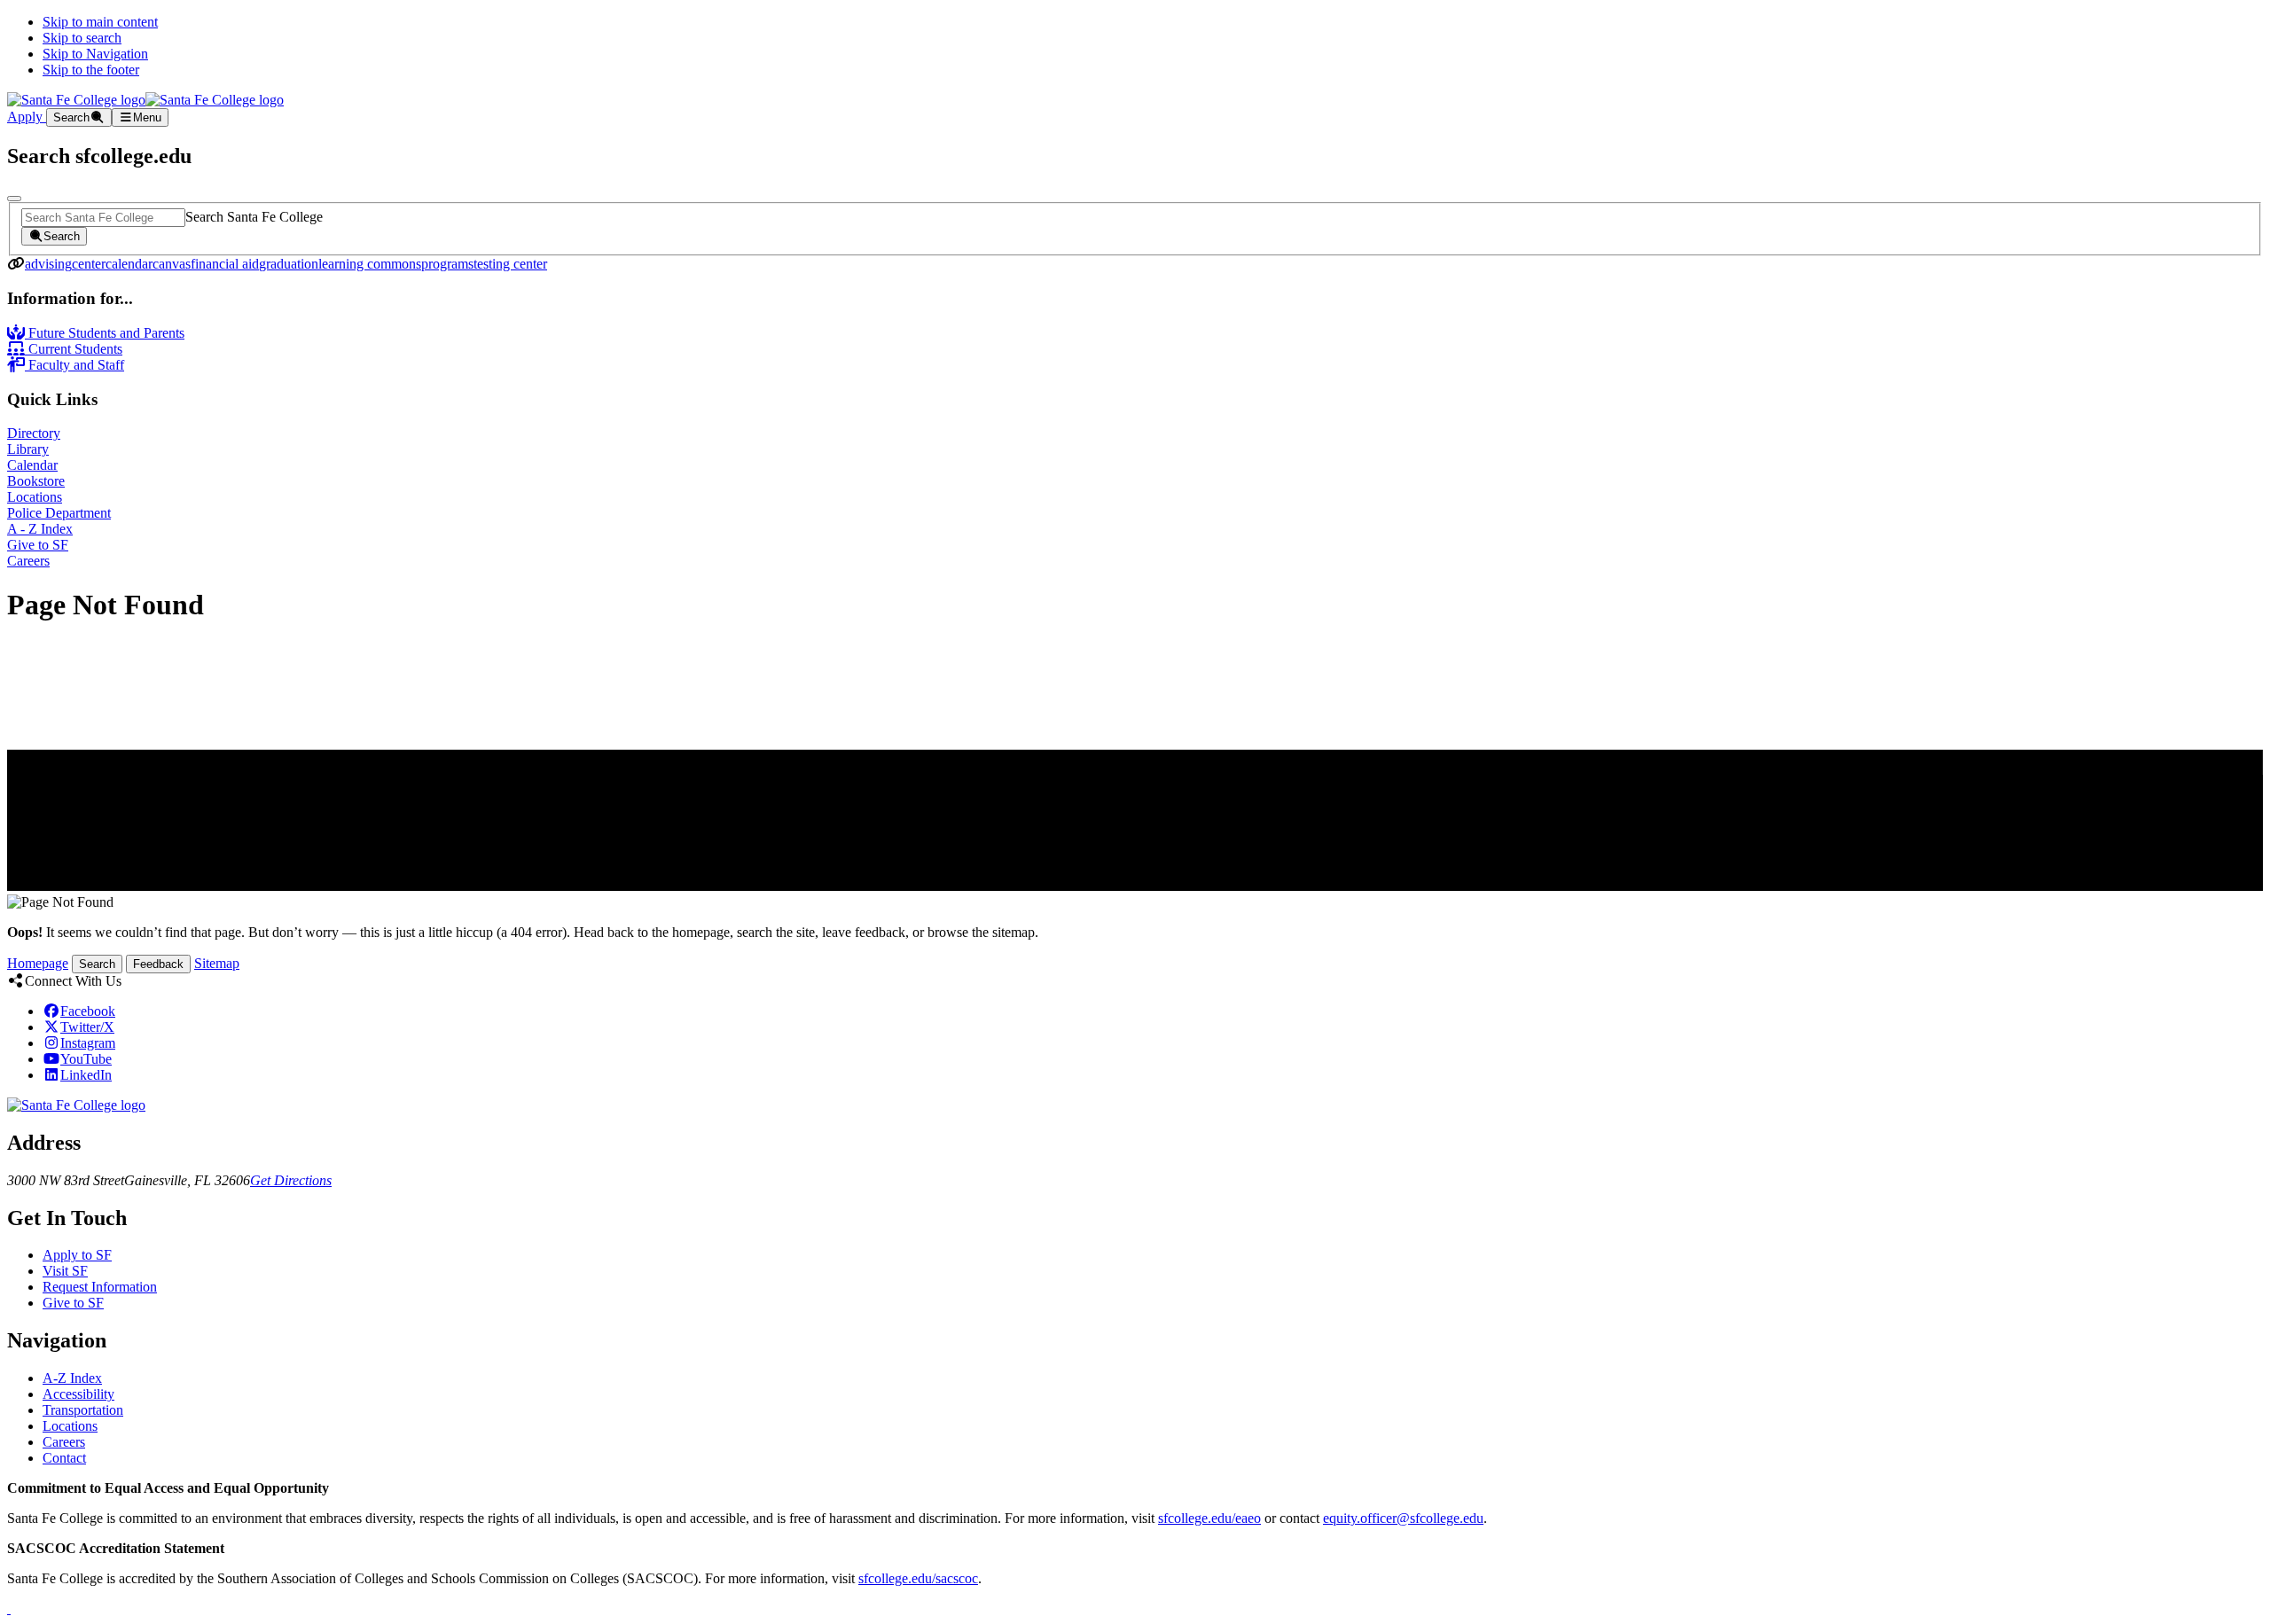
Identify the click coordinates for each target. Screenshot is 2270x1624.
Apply (27, 117)
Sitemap (217, 963)
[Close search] (14, 199)
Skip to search (82, 38)
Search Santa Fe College (254, 217)
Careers (28, 561)
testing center (510, 264)
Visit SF (65, 1271)
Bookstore (36, 481)
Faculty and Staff (74, 365)
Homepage (38, 963)
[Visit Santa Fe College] (76, 1105)
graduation (289, 264)
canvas (172, 264)
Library (28, 449)
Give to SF (38, 545)
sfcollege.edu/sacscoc (918, 1578)
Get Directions (291, 1180)
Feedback (158, 964)
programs (447, 264)
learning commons (370, 264)
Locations (35, 497)
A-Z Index (72, 1378)
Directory (34, 433)
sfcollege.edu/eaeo (1209, 1518)
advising (48, 264)
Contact (64, 1458)
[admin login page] (9, 1608)
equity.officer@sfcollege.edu (1403, 1518)
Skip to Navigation (95, 54)
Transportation (83, 1410)
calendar (129, 264)
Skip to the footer (91, 70)
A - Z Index (40, 529)
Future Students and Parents (105, 333)
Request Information (100, 1287)
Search (97, 964)
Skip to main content (100, 22)
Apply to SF (77, 1255)
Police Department (59, 513)
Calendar (32, 465)
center (89, 264)
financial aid (225, 264)
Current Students (74, 349)
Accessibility (78, 1394)
